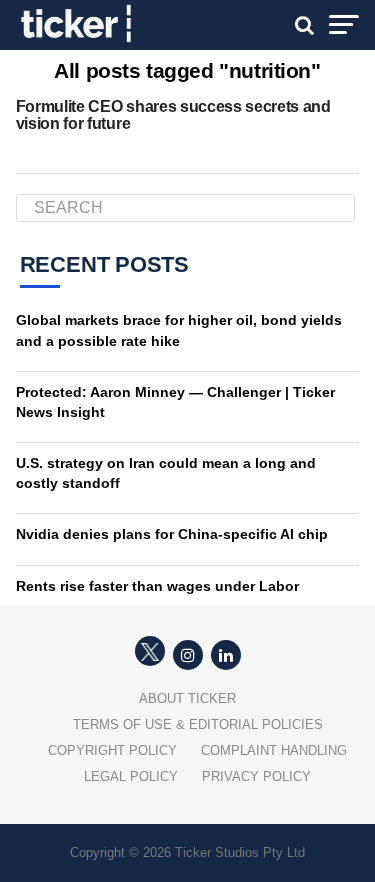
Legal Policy (131, 776)
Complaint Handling (274, 750)
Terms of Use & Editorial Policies (198, 724)
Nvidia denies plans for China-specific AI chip (172, 534)
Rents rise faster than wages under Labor (157, 586)
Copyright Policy (112, 750)
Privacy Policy (256, 776)
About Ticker (187, 698)
